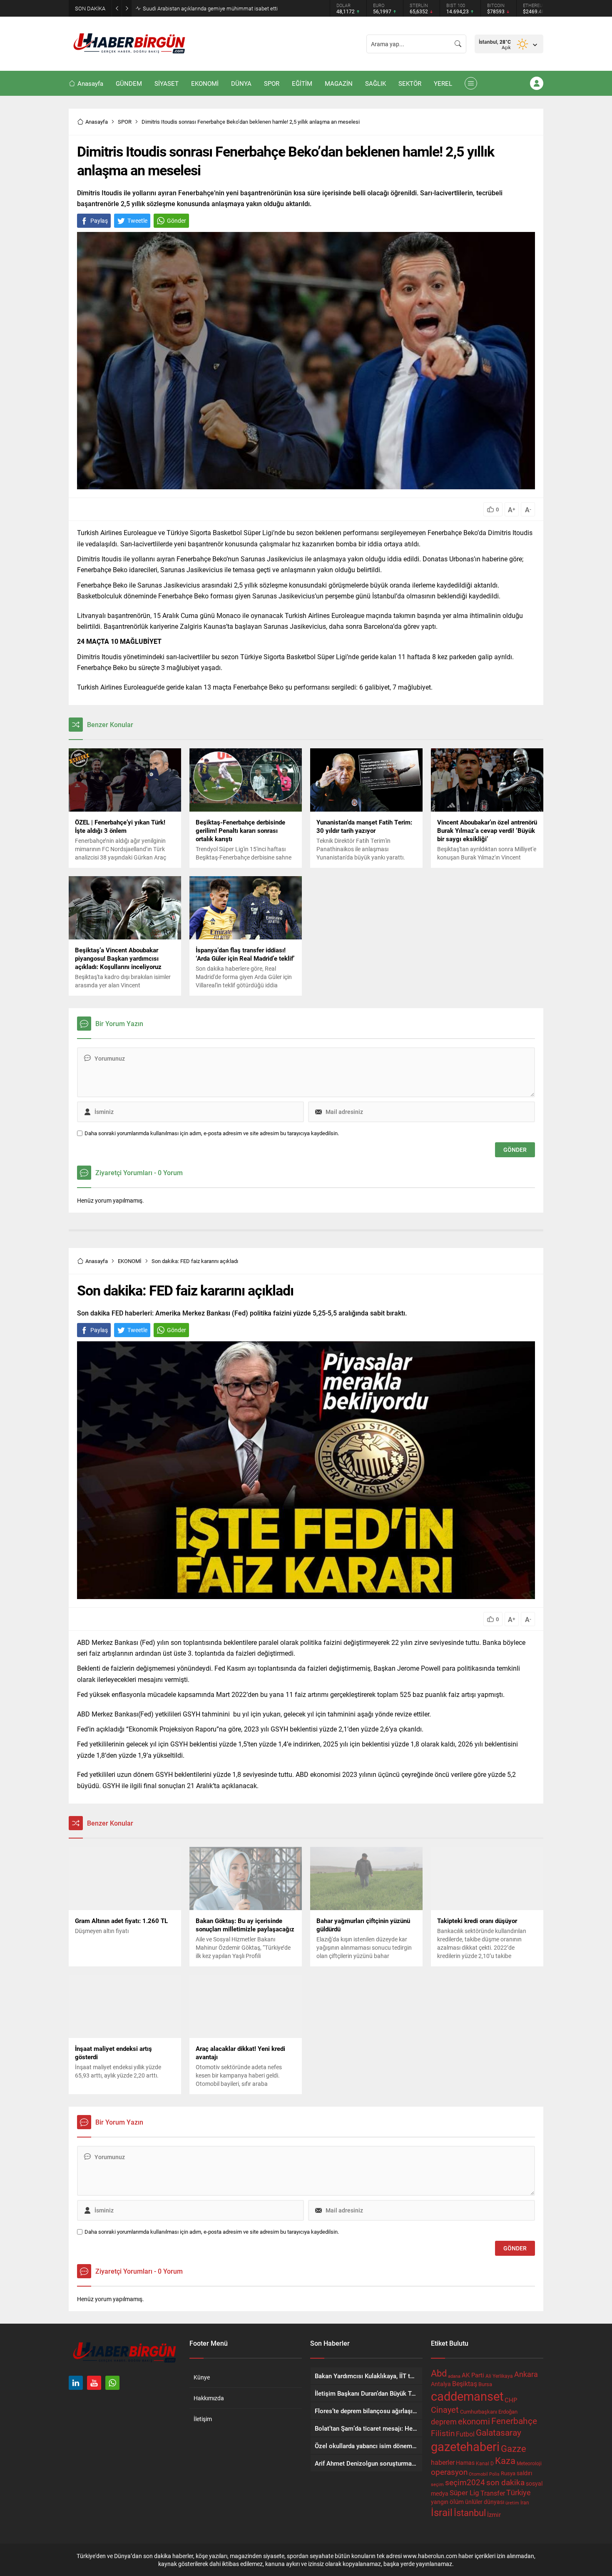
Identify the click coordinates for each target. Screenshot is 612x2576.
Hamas (465, 2463)
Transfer (493, 2493)
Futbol (465, 2434)
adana (454, 2376)
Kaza (505, 2460)
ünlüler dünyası (485, 2502)
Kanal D (485, 2463)
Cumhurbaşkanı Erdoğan (489, 2412)
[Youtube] (94, 2383)
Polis (494, 2474)
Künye (202, 2377)
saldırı (524, 2473)
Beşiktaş (465, 2383)
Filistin (443, 2433)
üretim (512, 2503)
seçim (437, 2484)
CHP (511, 2400)
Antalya (441, 2384)
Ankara (526, 2374)
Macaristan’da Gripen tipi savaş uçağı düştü (194, 8)
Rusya (508, 2473)
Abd (439, 2373)
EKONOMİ (130, 1261)
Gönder (177, 220)
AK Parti (473, 2375)
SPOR (125, 122)
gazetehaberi (465, 2446)
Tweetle (137, 220)
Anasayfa (97, 122)
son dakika (505, 2482)
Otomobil (478, 2474)
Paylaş (99, 220)
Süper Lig (464, 2493)
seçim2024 (465, 2482)
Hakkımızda (209, 2398)
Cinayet (445, 2409)
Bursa (485, 2384)
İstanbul (470, 2512)
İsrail (442, 2512)
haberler (443, 2462)
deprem (444, 2422)
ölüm (457, 2501)
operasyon (449, 2472)
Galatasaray (499, 2432)
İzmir (494, 2515)
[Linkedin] (76, 2383)
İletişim (203, 2419)
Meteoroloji (529, 2463)
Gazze (514, 2448)
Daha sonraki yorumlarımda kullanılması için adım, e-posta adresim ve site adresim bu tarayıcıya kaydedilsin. (212, 1133)
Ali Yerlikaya (499, 2376)
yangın (440, 2502)
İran (525, 2502)
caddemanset (467, 2396)
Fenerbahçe (514, 2421)
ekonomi (474, 2421)
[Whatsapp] (112, 2383)
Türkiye (519, 2492)
